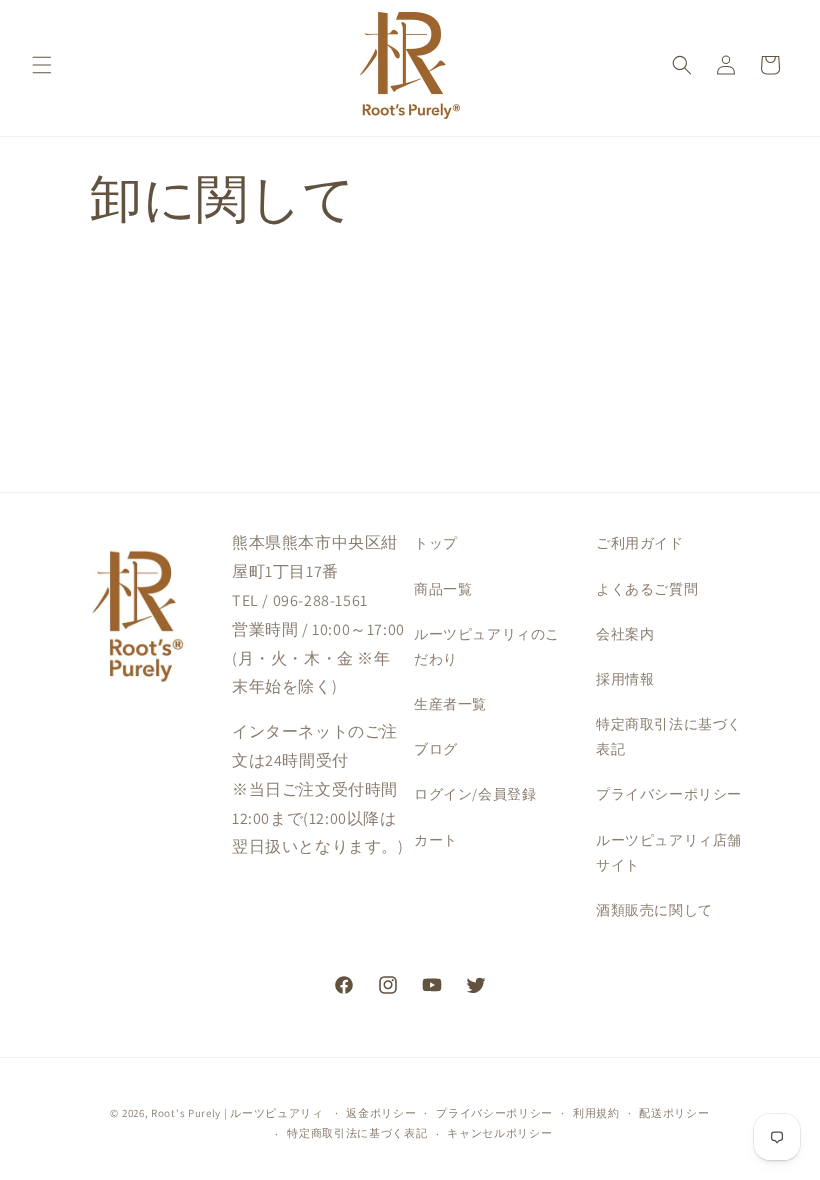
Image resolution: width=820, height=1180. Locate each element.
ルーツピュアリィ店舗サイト (669, 852)
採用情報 (625, 679)
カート (436, 840)
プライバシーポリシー (669, 794)
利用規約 (596, 1113)
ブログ (436, 749)
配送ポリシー (674, 1113)
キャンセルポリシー (499, 1133)
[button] (42, 65)
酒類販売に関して (654, 910)
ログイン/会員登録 (475, 794)
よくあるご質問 (647, 589)
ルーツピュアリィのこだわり (487, 646)
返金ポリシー (381, 1113)
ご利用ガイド (640, 543)
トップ (436, 543)
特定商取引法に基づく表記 (669, 736)
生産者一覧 (450, 704)
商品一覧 (443, 589)
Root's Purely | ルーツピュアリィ (237, 1113)
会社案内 (625, 634)
